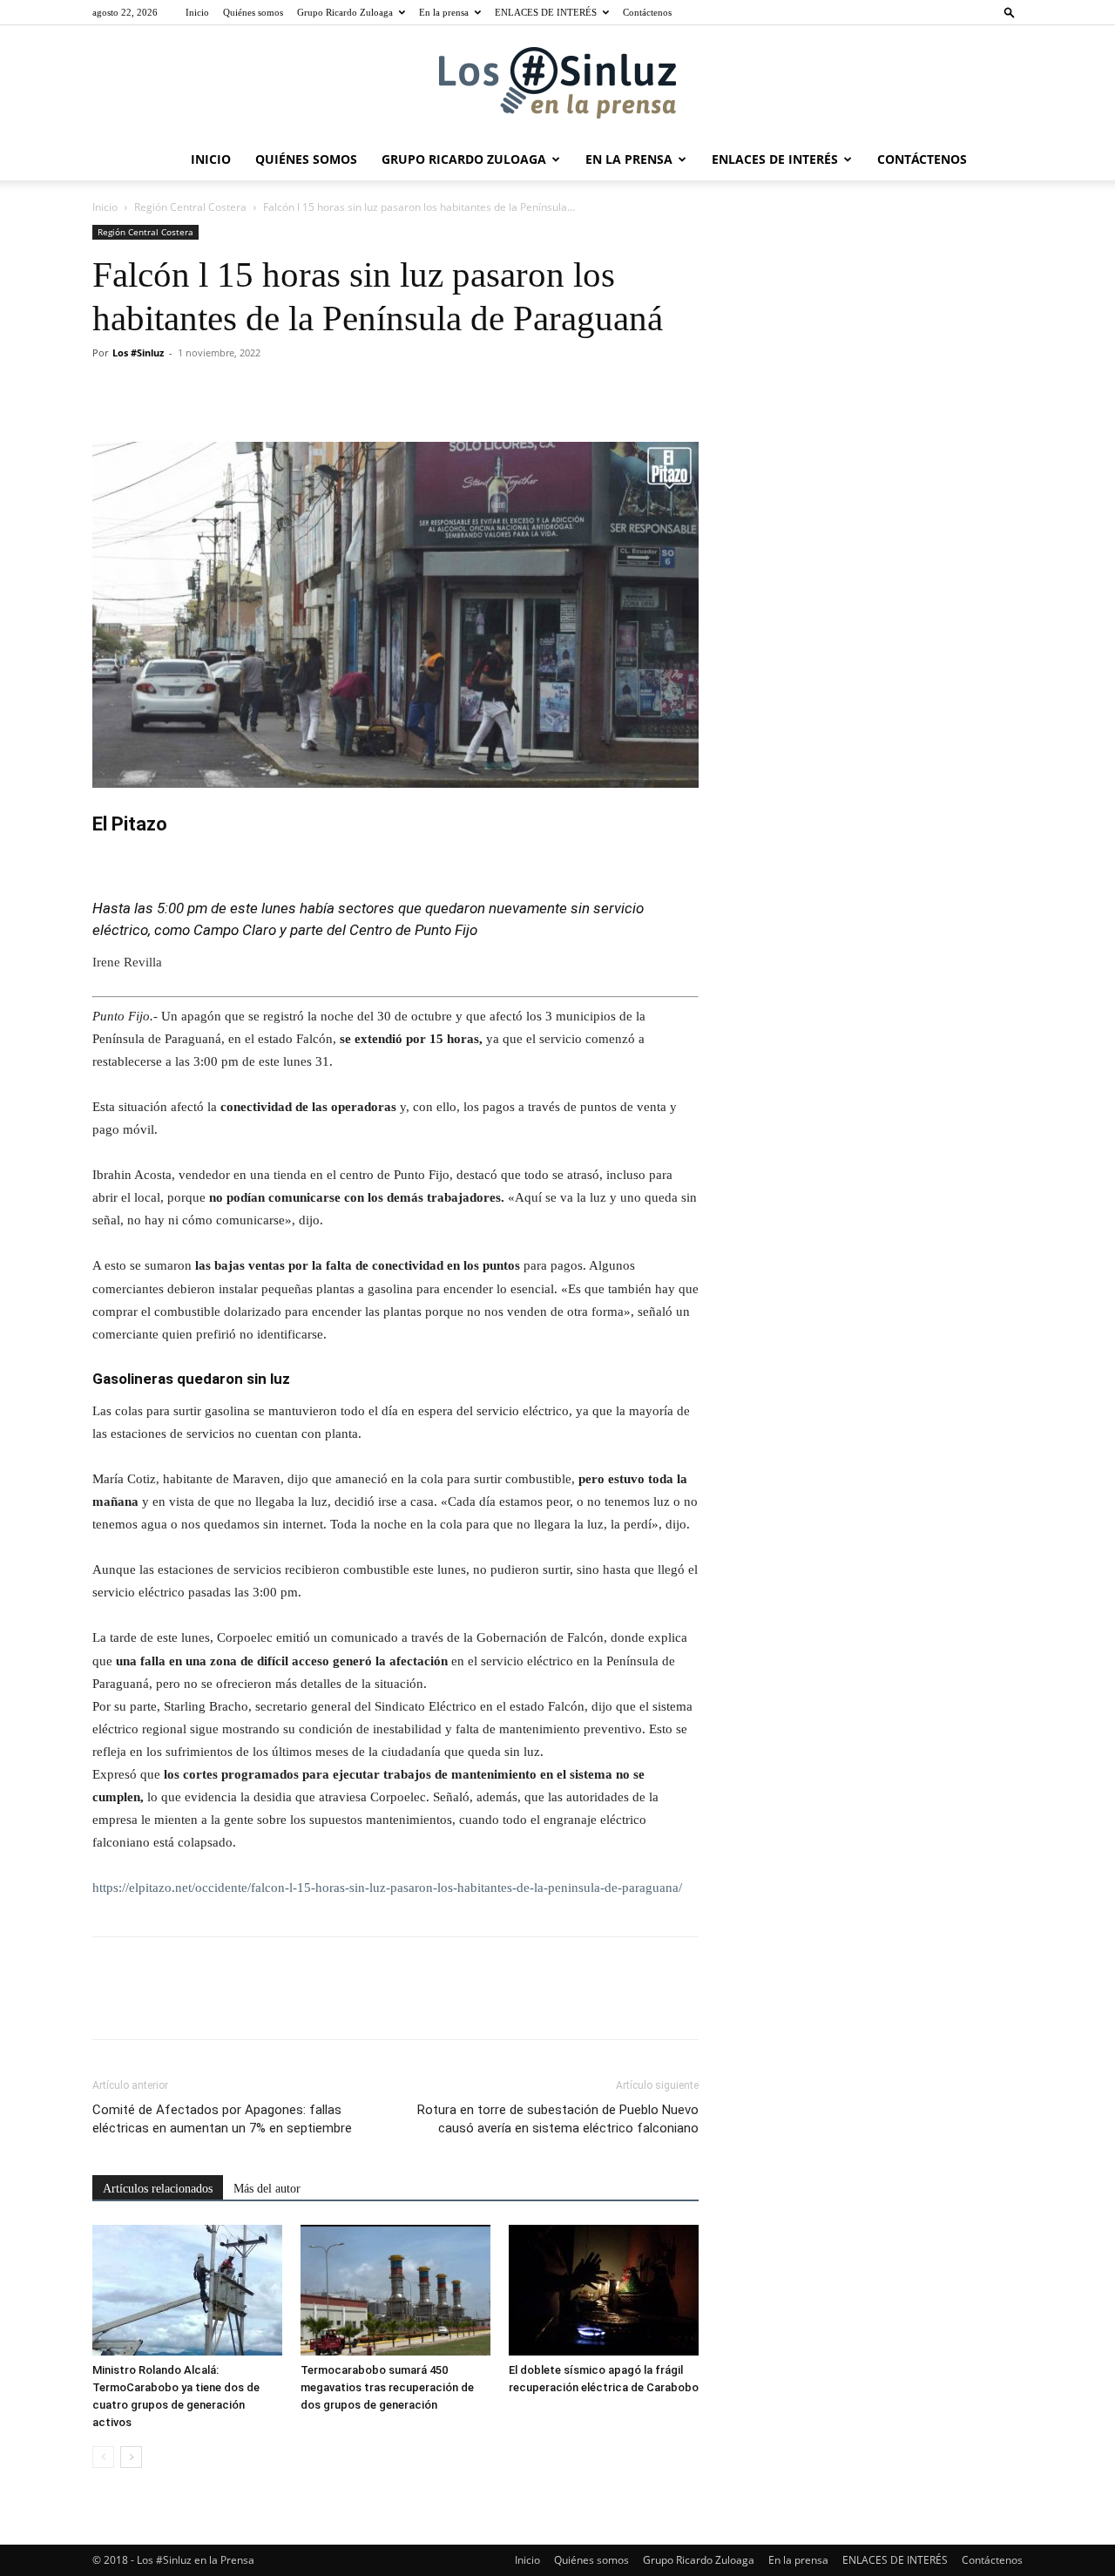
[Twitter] (150, 392)
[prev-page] (103, 2457)
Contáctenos (647, 12)
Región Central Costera (190, 207)
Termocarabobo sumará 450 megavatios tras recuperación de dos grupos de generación (387, 2387)
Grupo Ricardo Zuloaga (345, 12)
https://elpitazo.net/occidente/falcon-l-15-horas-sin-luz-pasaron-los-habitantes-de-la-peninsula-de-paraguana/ (387, 1888)
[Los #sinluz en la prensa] (557, 83)
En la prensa (444, 12)
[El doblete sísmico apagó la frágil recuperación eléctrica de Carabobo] (604, 2290)
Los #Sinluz (138, 353)
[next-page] (131, 2457)
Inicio (197, 12)
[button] (1010, 12)
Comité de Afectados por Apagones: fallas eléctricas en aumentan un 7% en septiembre (222, 2119)
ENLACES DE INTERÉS (546, 12)
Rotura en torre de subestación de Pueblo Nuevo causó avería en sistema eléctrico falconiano (558, 2119)
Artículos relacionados (158, 2189)
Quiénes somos (253, 12)
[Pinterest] (190, 392)
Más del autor (267, 2189)
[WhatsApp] (230, 392)
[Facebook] (110, 392)
